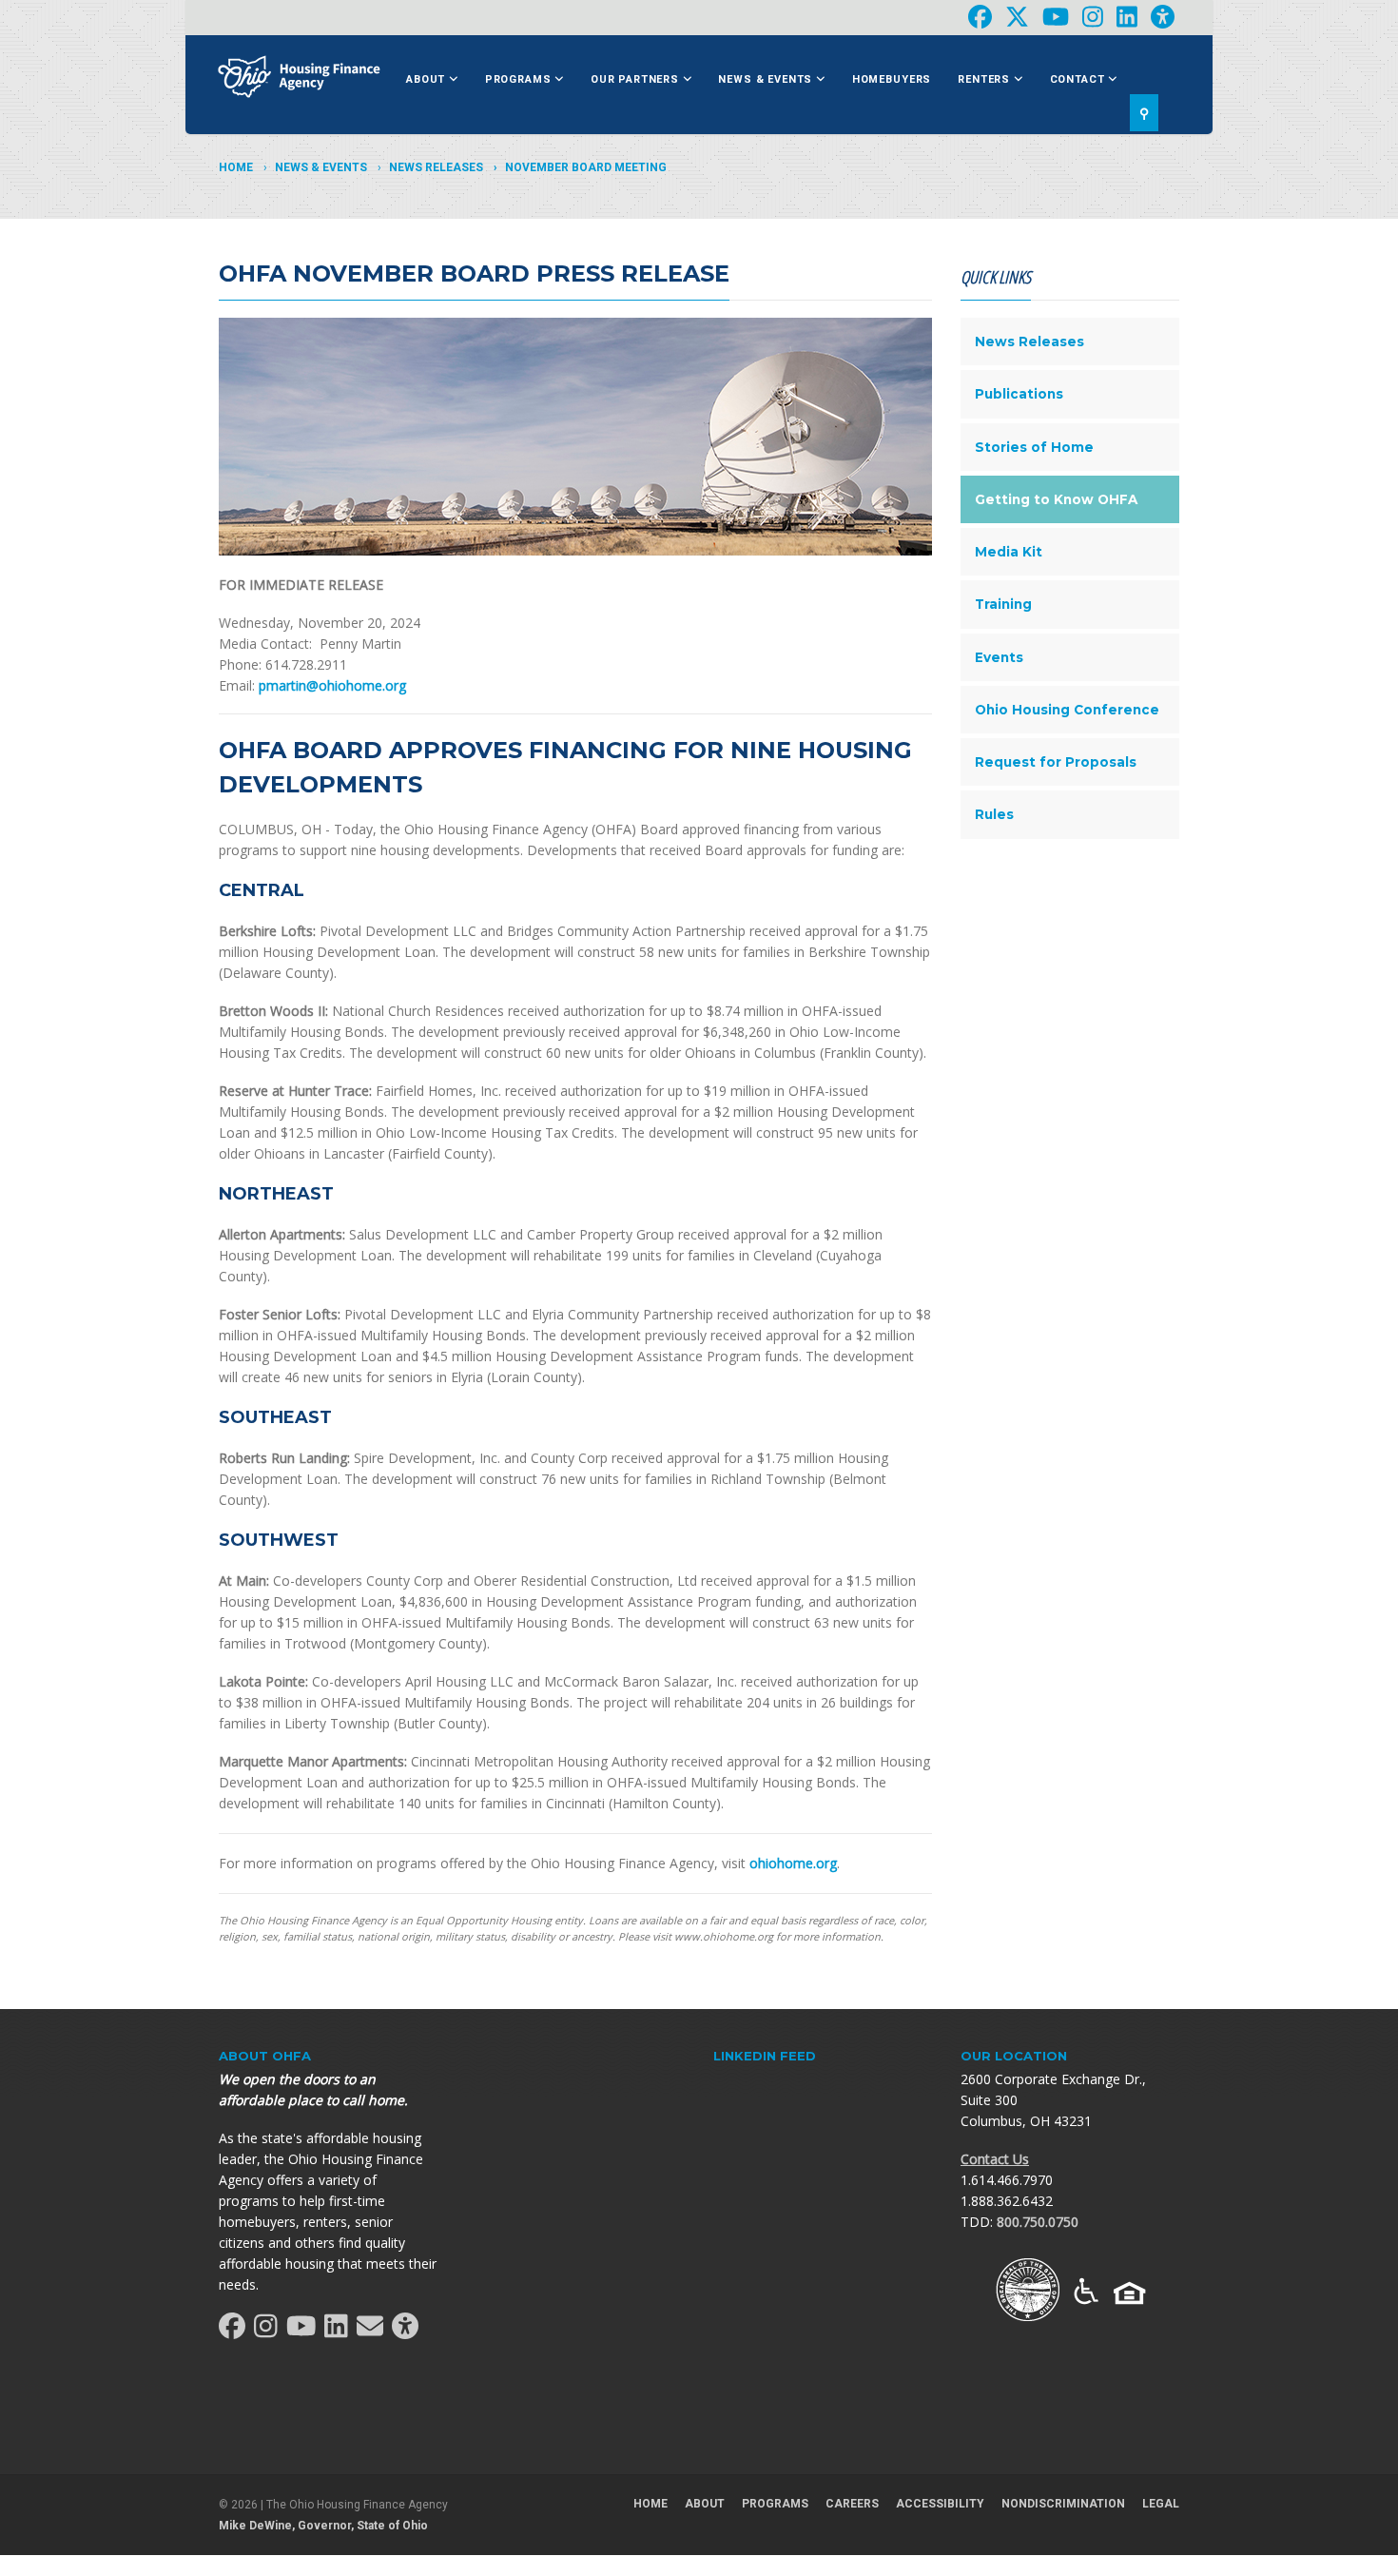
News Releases (436, 167)
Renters (986, 79)
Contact (1079, 79)
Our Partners (637, 79)
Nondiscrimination (1063, 2504)
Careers (852, 2504)
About (427, 79)
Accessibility (940, 2504)
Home (236, 167)
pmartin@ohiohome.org (332, 685)
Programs (520, 79)
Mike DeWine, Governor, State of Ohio (323, 2526)
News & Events (767, 79)
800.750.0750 (1038, 2222)
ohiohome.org (793, 1863)
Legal (1161, 2504)
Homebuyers (892, 79)
